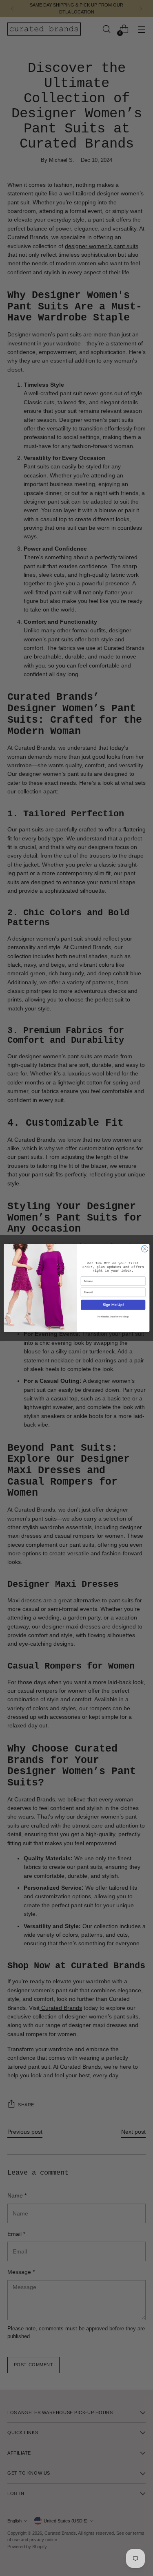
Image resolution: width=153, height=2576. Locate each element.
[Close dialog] (144, 1249)
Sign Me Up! (113, 1305)
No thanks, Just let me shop (113, 1317)
